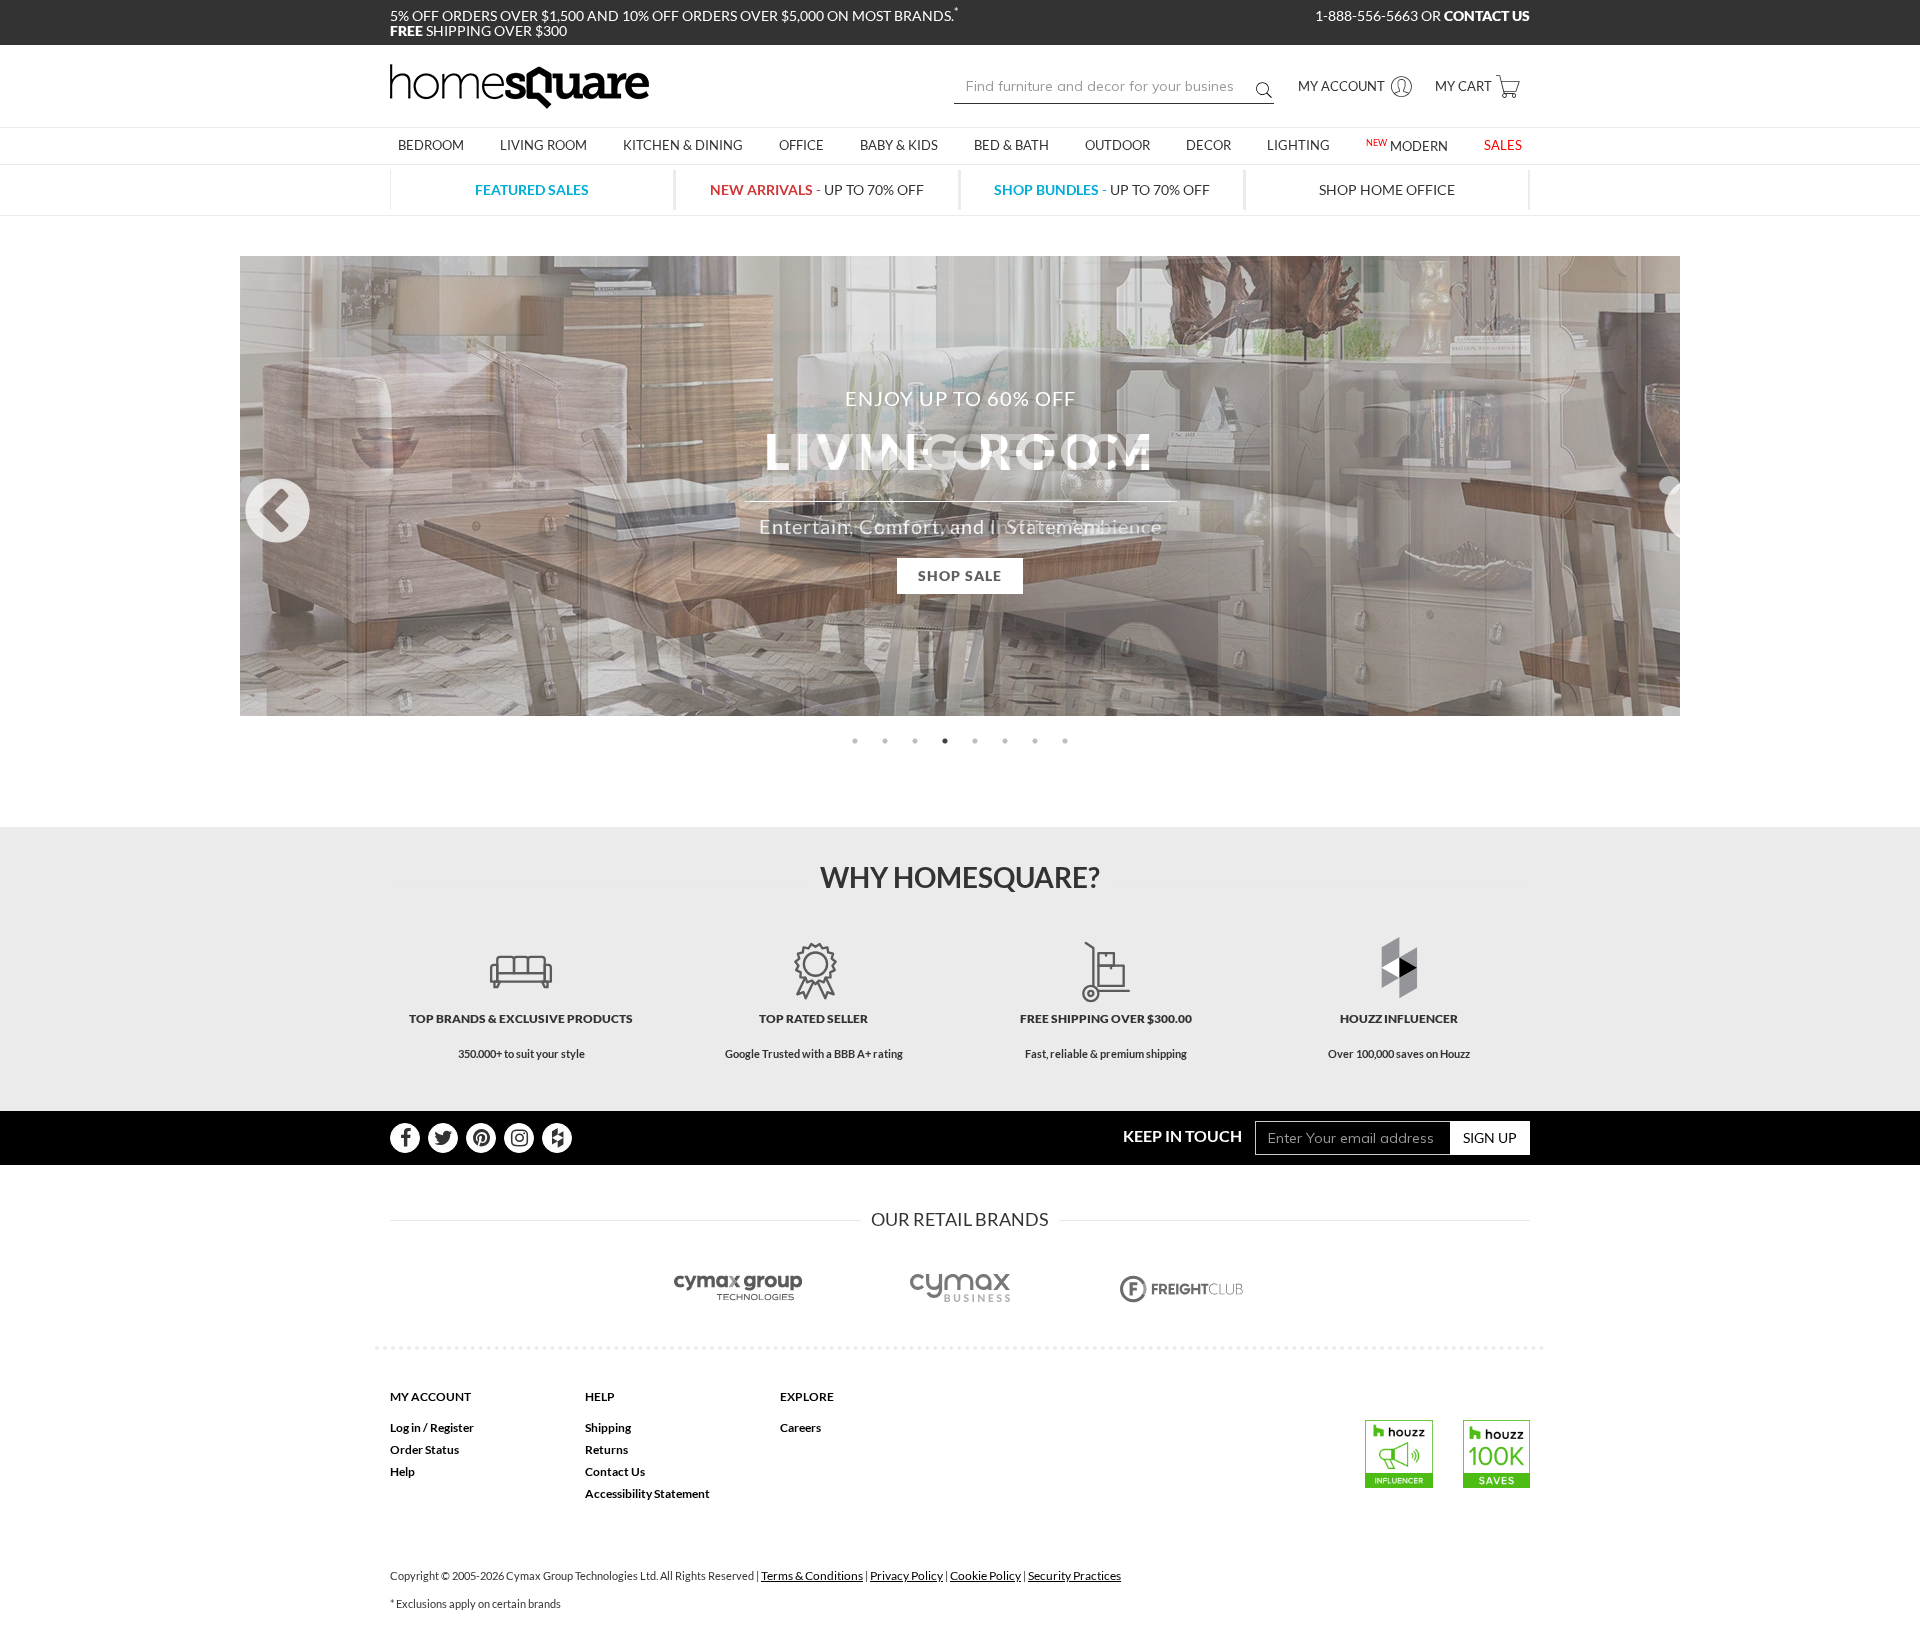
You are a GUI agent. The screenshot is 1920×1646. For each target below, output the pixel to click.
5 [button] (975, 741)
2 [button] (885, 741)
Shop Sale (960, 575)
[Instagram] (519, 1138)
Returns (606, 1449)
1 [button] (855, 741)
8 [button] (1065, 741)
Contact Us (615, 1471)
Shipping (608, 1427)
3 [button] (915, 741)
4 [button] (945, 741)
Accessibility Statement (647, 1493)
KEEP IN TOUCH (1182, 1135)
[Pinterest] (481, 1138)
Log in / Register (432, 1427)
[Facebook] (405, 1138)
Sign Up (1490, 1137)
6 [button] (1005, 741)
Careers (800, 1427)
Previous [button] (250, 485)
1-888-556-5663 (1368, 15)
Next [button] (1669, 485)
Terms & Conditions (812, 1575)
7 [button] (1035, 741)
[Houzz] (557, 1138)
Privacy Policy (906, 1575)
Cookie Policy (985, 1575)
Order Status (424, 1449)
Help (402, 1471)
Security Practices (1074, 1575)
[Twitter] (443, 1138)
